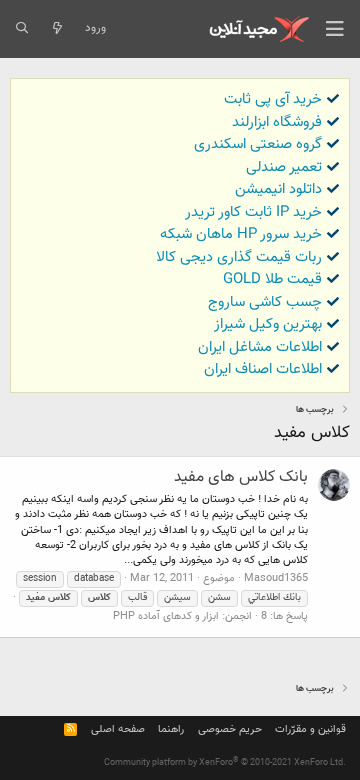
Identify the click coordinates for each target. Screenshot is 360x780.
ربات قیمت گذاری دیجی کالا (239, 257)
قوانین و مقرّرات (310, 729)
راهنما (171, 729)
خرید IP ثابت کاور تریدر (253, 212)
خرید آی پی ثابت (273, 99)
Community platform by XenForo (225, 763)
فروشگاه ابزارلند (277, 122)
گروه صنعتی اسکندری (258, 144)
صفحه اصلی (118, 729)
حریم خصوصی (230, 729)
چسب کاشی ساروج (265, 302)
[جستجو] (21, 29)
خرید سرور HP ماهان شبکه (241, 234)
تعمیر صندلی (284, 167)
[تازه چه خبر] (56, 29)
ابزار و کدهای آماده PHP (166, 616)
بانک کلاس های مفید (241, 477)
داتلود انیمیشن (278, 189)
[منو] (335, 29)
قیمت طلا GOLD (272, 279)
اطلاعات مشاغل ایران (260, 347)
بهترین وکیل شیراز (268, 324)
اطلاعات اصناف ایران (263, 369)
